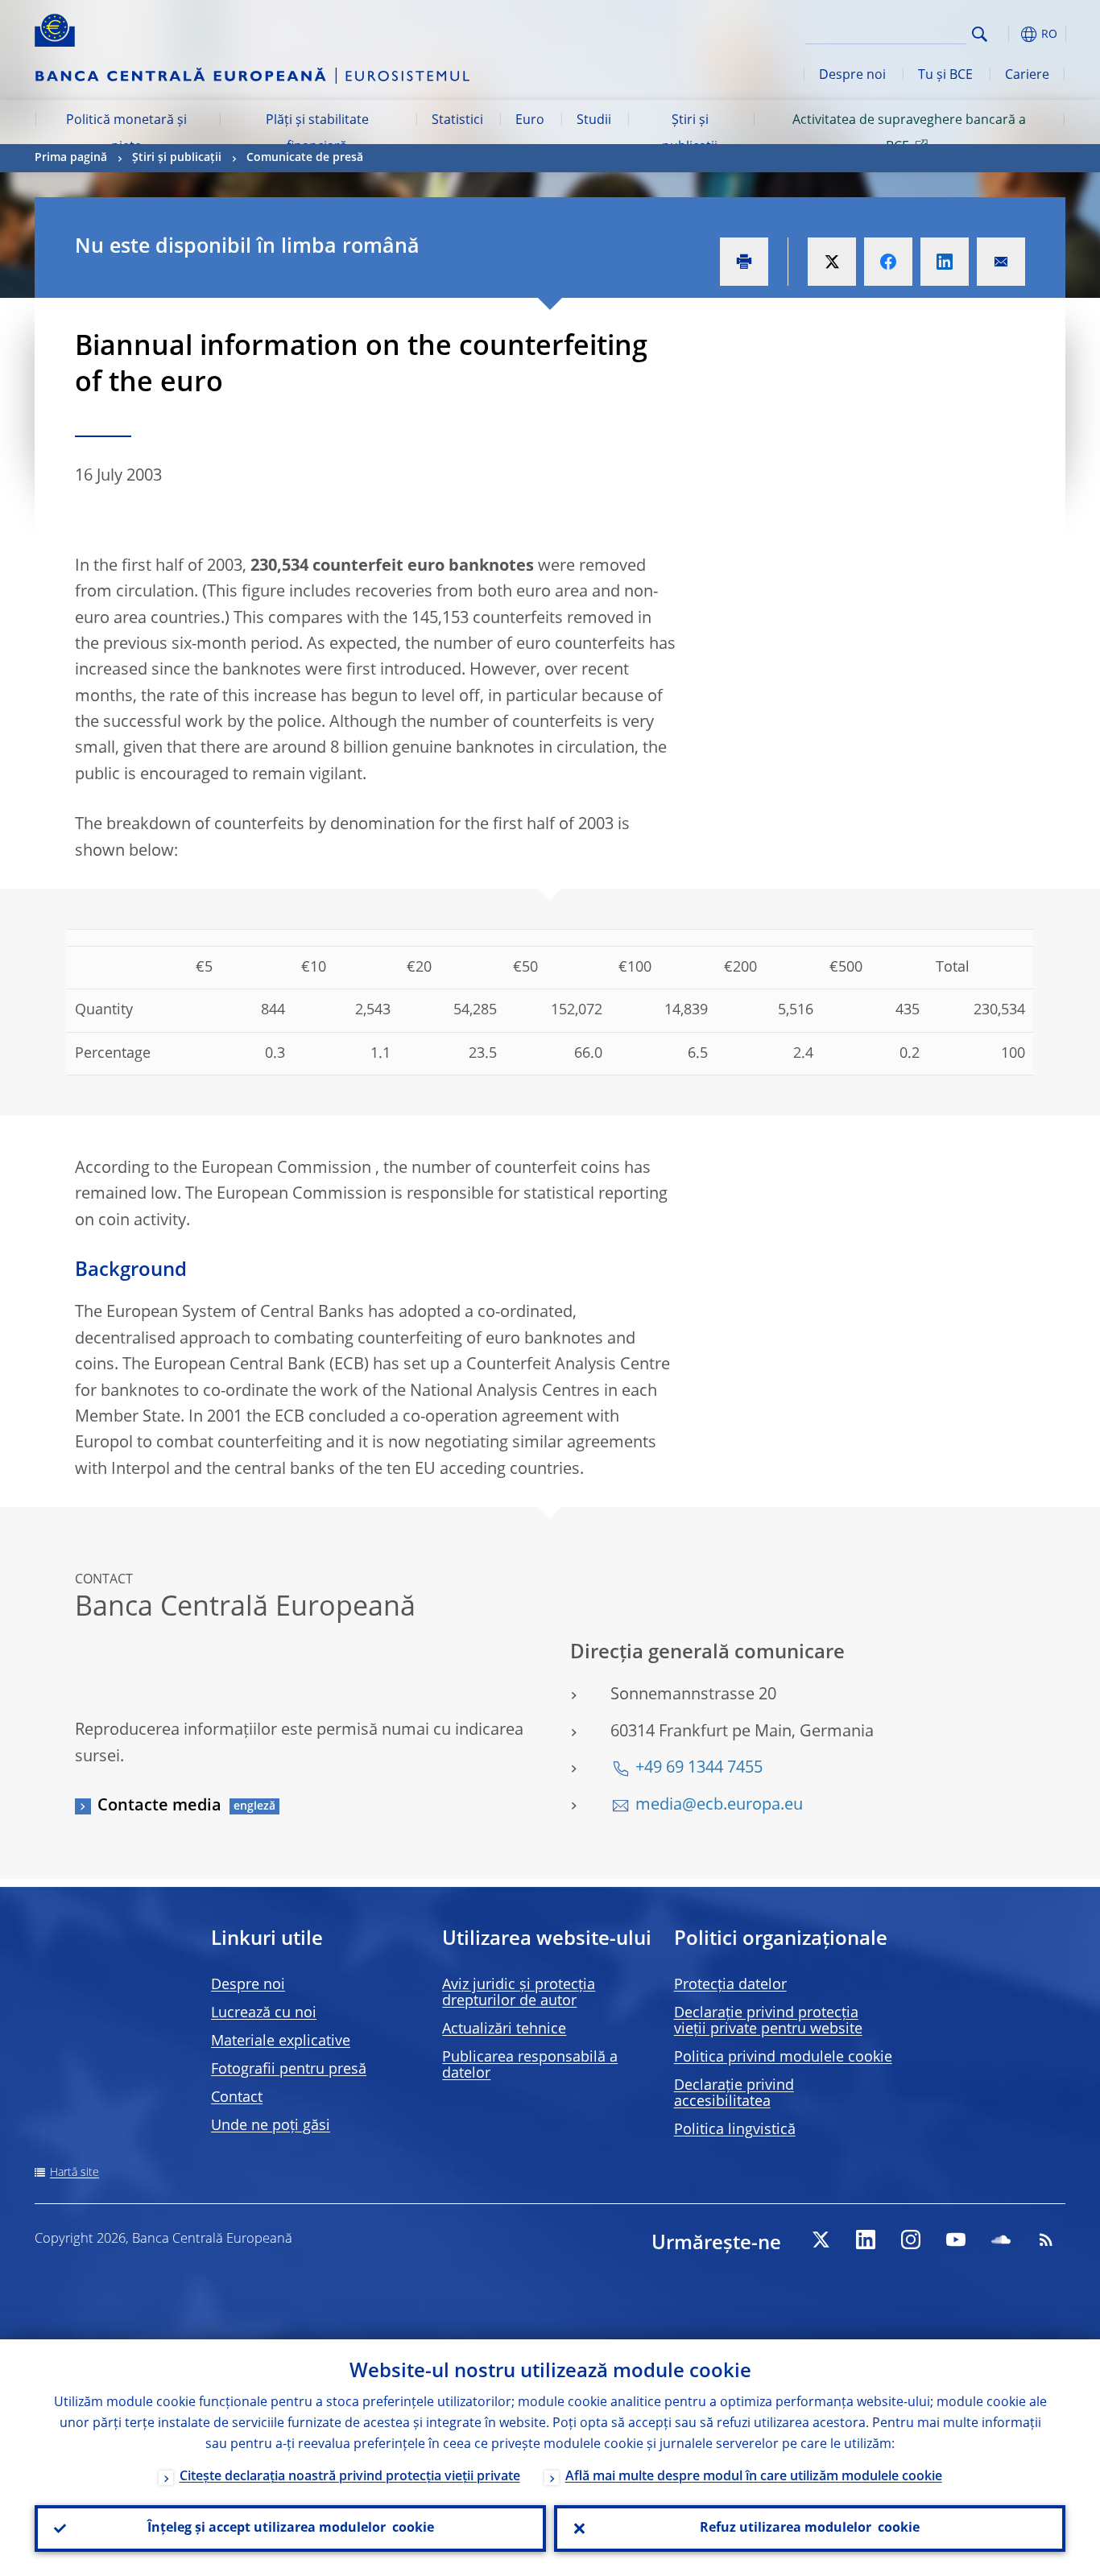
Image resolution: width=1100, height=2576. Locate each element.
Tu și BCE (945, 76)
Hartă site (74, 2173)
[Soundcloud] (1001, 2240)
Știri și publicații (690, 134)
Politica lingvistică (735, 2130)
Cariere (1027, 76)
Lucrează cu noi (264, 2013)
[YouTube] (956, 2240)
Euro (530, 121)
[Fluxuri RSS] (1046, 2240)
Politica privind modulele (783, 2058)
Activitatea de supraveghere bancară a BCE (909, 134)
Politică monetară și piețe (126, 134)
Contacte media (159, 1806)
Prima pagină (71, 158)
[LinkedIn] (866, 2240)
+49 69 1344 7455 (699, 1769)
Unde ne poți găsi (271, 2126)
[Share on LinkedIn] (945, 262)
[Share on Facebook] (888, 262)
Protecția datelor (730, 1985)
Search (980, 34)
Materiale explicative (281, 2041)
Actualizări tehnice (504, 2029)
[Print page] (744, 262)
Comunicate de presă (305, 158)
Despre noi (852, 76)
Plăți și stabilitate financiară (317, 134)
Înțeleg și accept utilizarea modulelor (291, 2529)
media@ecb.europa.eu (719, 1806)
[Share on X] (832, 262)
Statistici (457, 121)
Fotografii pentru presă (289, 2070)
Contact (237, 2098)
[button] (1009, 34)
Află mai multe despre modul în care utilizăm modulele (754, 2477)
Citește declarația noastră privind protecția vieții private (350, 2477)
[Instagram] (911, 2240)
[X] (821, 2240)
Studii (594, 121)
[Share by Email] (1001, 262)
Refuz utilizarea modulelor (810, 2529)
